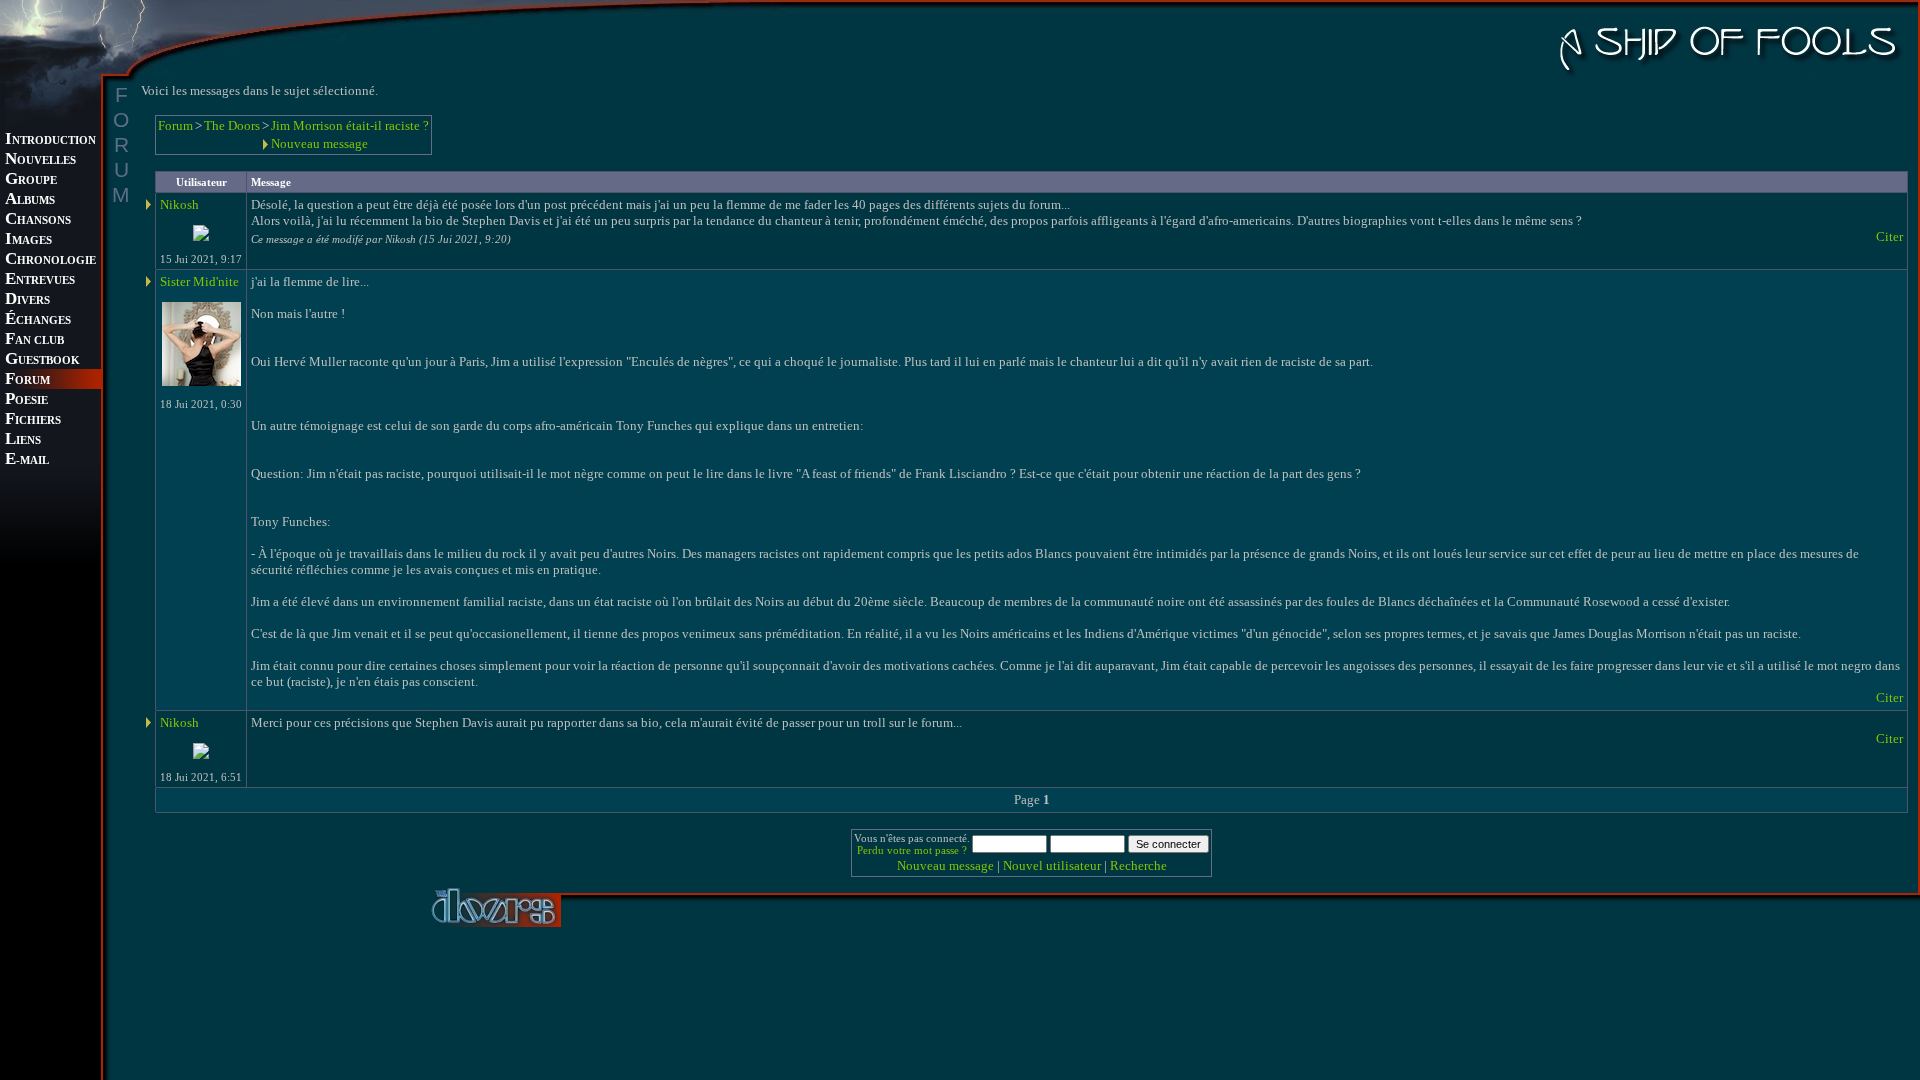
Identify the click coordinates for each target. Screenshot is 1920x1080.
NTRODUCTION (50, 140)
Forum (175, 125)
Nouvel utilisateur (1052, 865)
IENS (23, 440)
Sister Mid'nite (199, 281)
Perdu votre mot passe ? (912, 850)
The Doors (232, 125)
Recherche (1138, 865)
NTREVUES (40, 280)
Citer (1889, 236)
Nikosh (179, 204)
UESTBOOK (42, 360)
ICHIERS (33, 420)
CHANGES (38, 320)
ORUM (27, 380)
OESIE (26, 400)
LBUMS (30, 200)
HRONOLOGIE (50, 260)
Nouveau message (319, 143)
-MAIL (27, 460)
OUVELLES (40, 160)
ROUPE (31, 180)
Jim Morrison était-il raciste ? (350, 125)
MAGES (28, 240)
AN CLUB (34, 340)
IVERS (27, 300)
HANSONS (38, 220)
